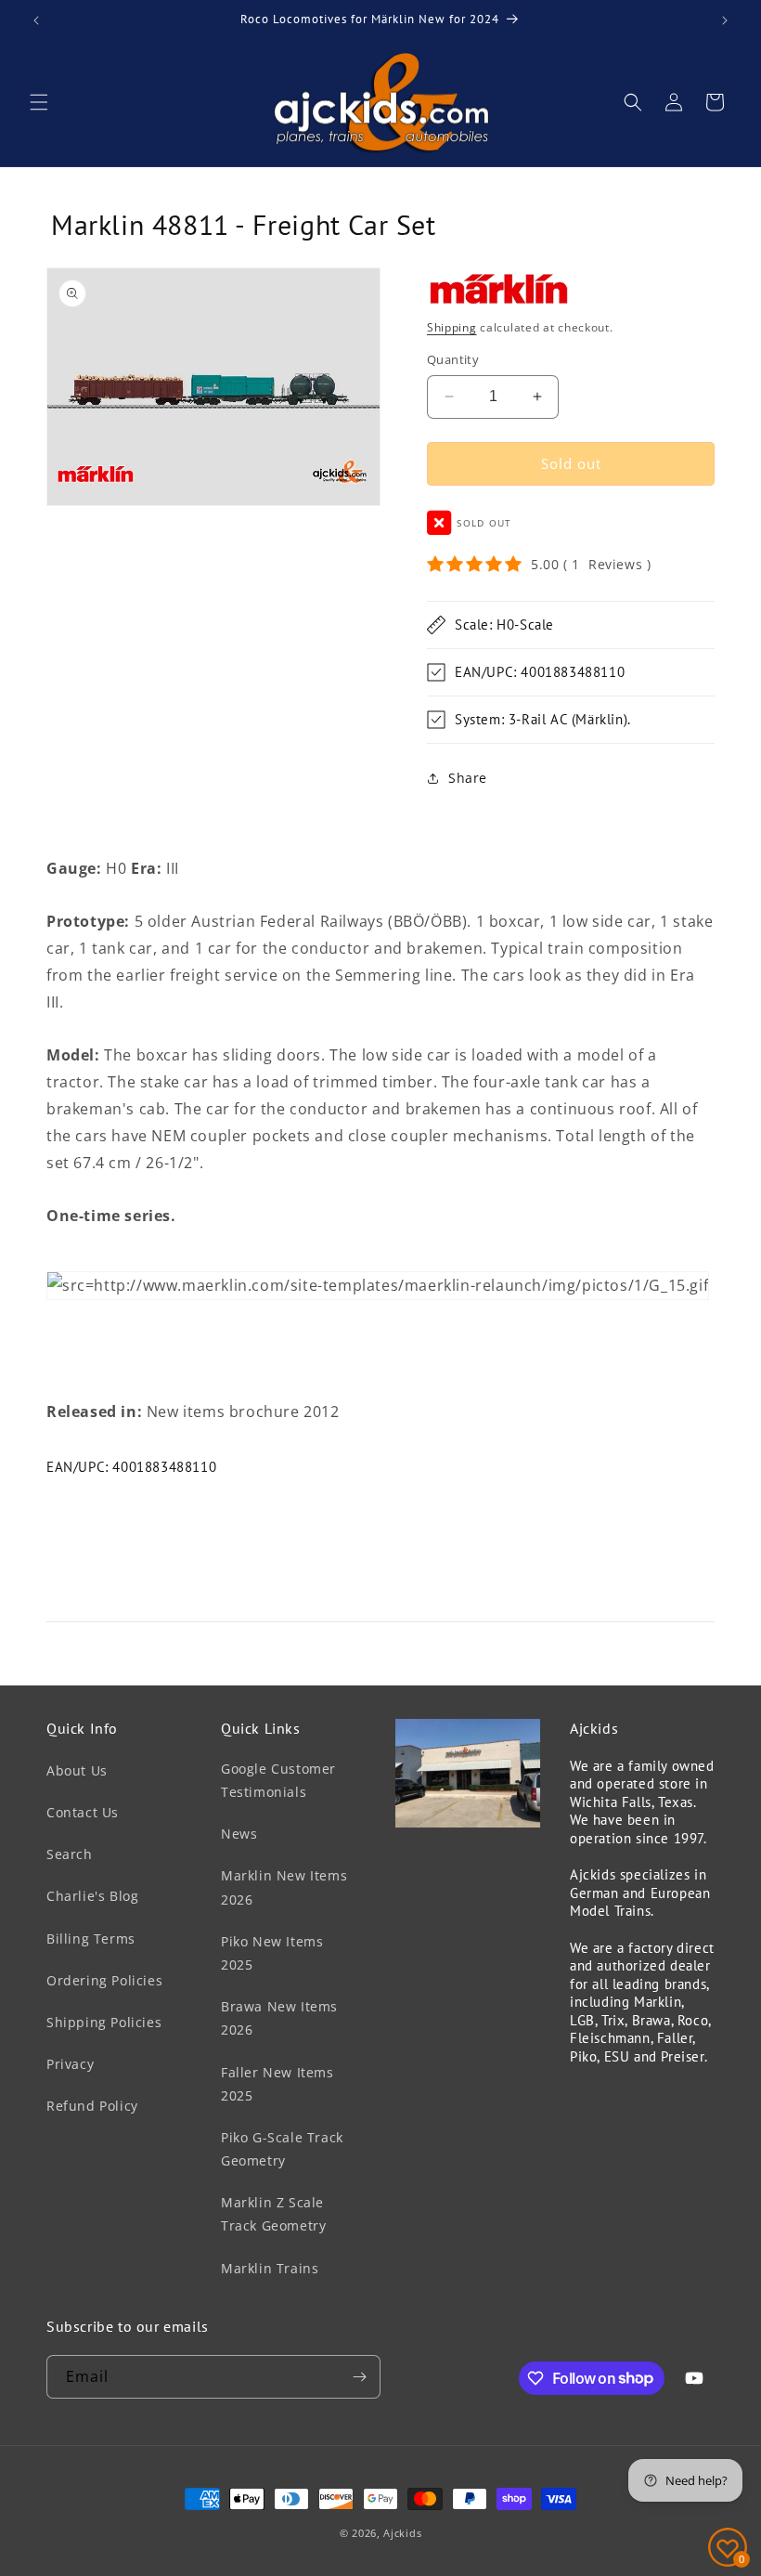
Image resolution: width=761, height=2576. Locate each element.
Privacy (70, 2064)
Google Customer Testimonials (278, 1780)
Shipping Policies (104, 2022)
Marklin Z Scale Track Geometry (273, 2214)
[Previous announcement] (36, 20)
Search (70, 1854)
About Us (77, 1770)
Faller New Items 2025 (277, 2084)
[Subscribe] (359, 2377)
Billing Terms (91, 1939)
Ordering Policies (104, 1980)
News (239, 1834)
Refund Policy (92, 2106)
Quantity (453, 359)
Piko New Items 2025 (272, 1953)
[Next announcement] (725, 20)
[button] (39, 102)
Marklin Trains (270, 2268)
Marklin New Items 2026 (284, 1887)
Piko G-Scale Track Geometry (282, 2149)
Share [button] (468, 778)
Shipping (452, 327)
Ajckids (402, 2533)
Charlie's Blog (92, 1896)
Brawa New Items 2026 (279, 2018)
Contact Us (83, 1812)
